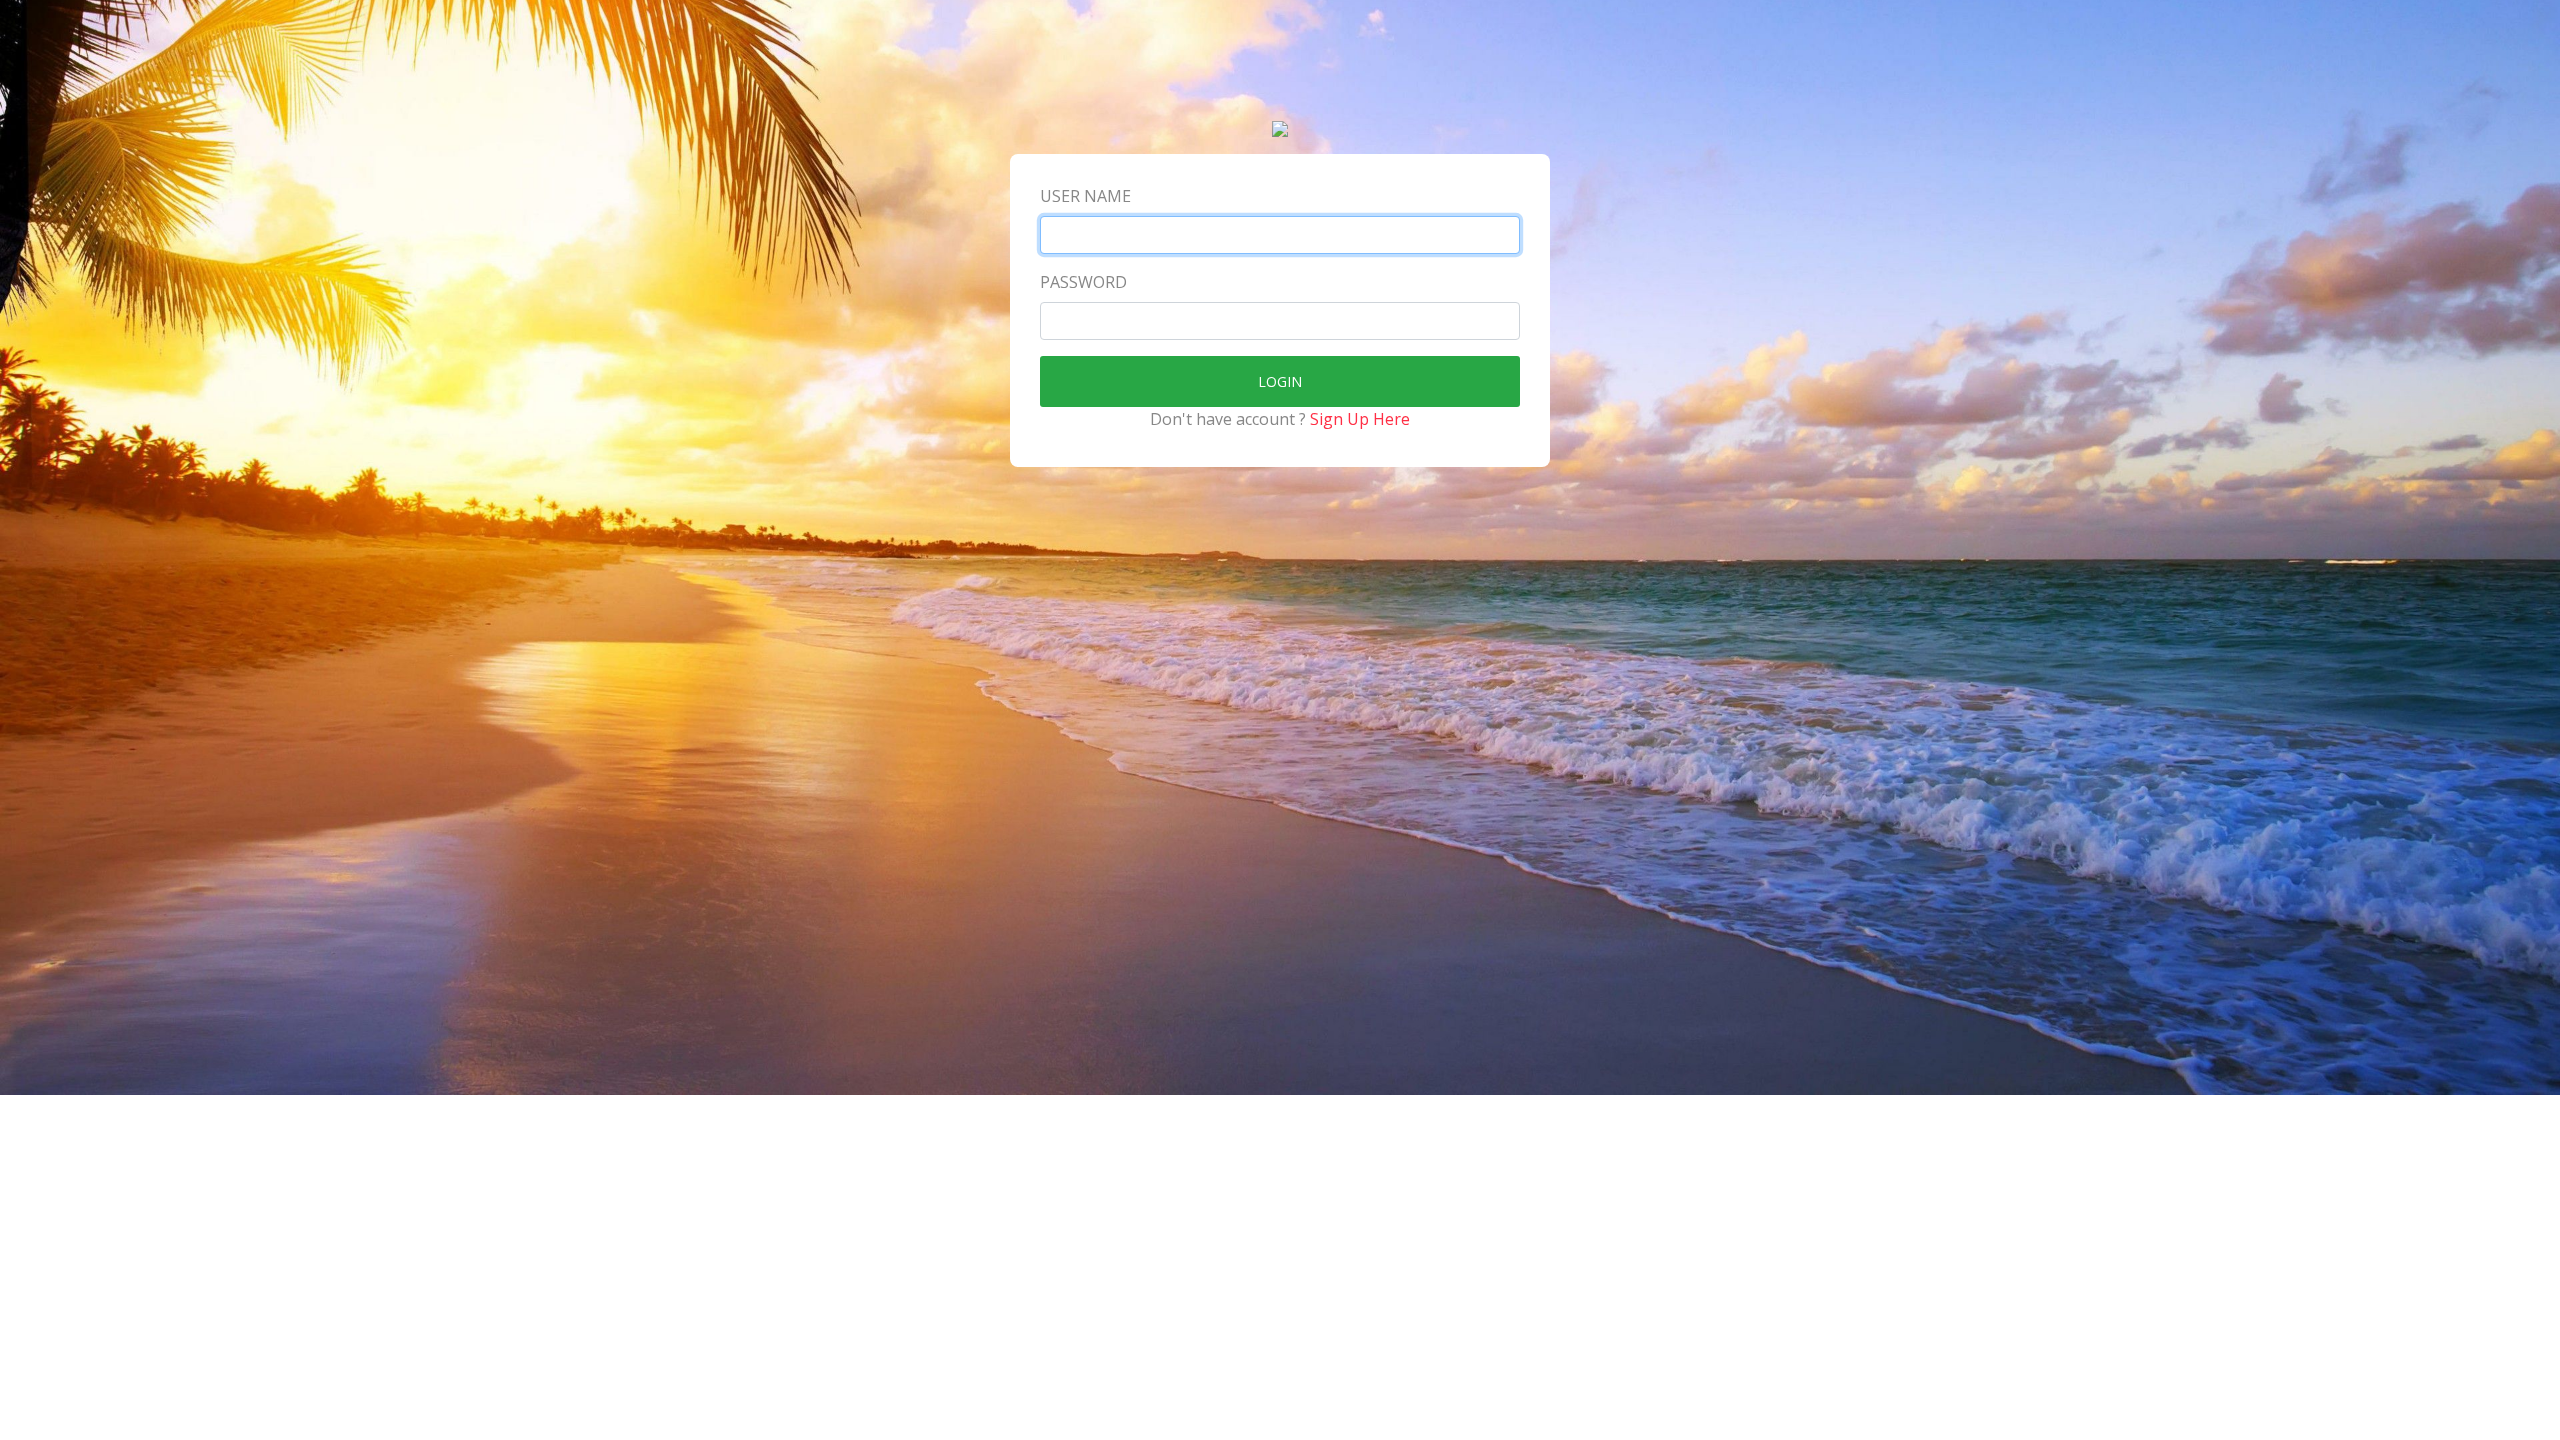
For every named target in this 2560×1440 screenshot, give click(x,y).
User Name (1085, 196)
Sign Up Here (1360, 419)
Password (1083, 282)
